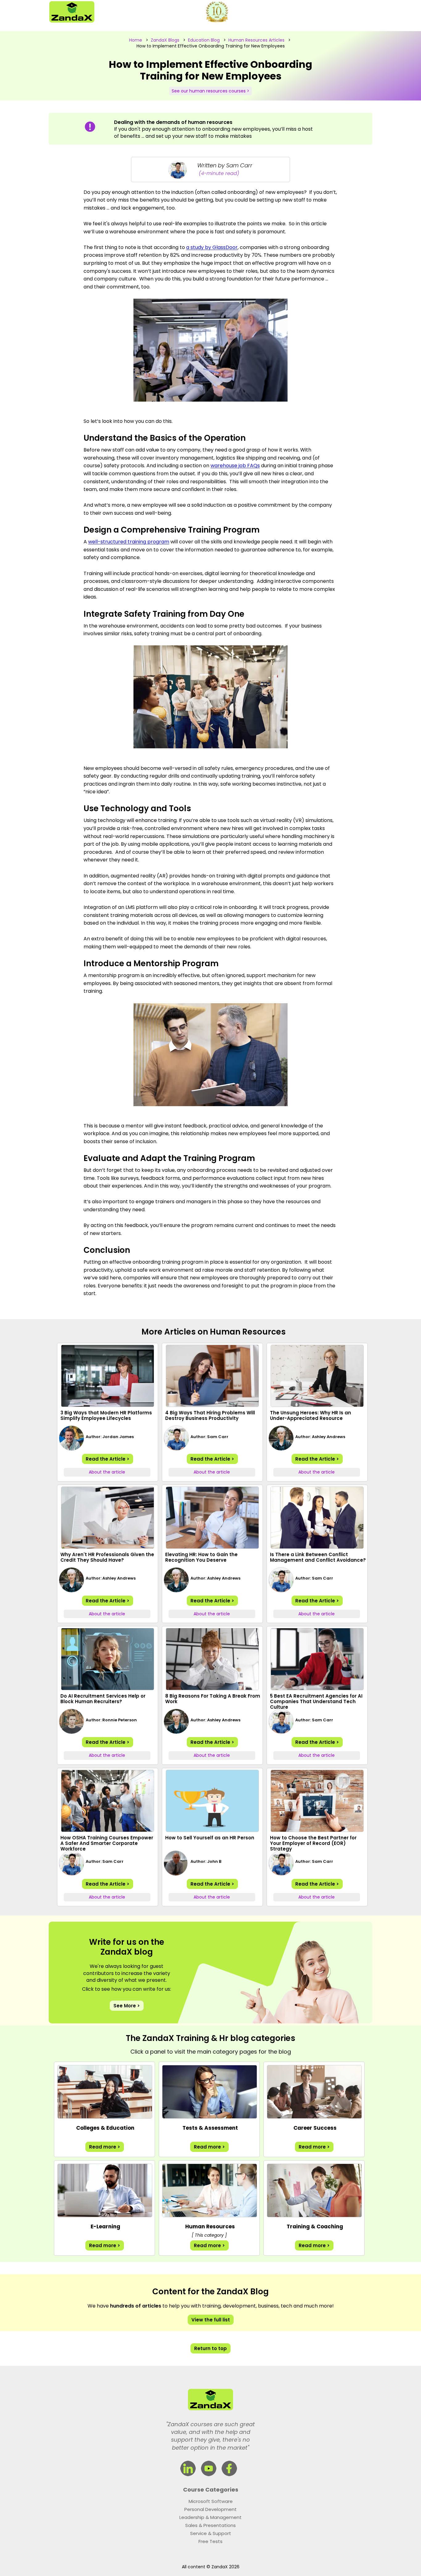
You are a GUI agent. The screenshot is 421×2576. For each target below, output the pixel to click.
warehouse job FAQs (235, 466)
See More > (127, 2006)
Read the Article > (108, 1459)
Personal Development (211, 2509)
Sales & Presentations (211, 2525)
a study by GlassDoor (212, 247)
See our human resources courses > (211, 91)
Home (136, 40)
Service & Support (211, 2533)
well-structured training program (129, 542)
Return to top (211, 2348)
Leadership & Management (211, 2517)
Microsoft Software (211, 2501)
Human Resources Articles (256, 40)
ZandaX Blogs (165, 40)
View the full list (211, 2320)
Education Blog (204, 40)
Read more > (105, 2147)
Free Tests (211, 2541)
